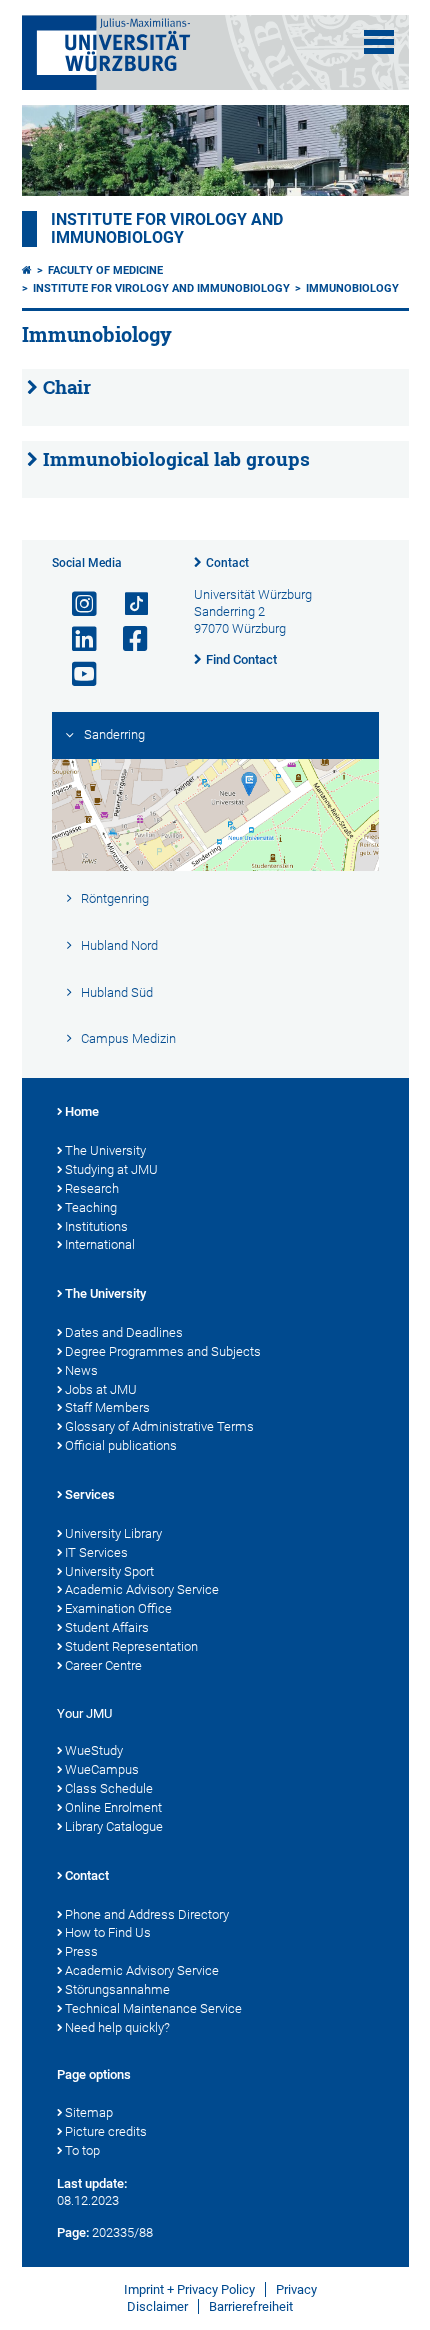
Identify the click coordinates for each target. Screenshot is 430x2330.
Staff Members (107, 1407)
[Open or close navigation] (379, 42)
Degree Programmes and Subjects (163, 1351)
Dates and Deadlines (124, 1332)
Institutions (96, 1226)
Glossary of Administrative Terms (159, 1426)
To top (82, 2150)
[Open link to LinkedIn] (76, 639)
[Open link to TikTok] (127, 604)
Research (92, 1188)
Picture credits (106, 2131)
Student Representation (131, 1646)
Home (82, 1111)
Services (90, 1494)
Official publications (121, 1445)
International (100, 1244)
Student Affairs (107, 1627)
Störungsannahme (117, 1989)
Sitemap (89, 2112)
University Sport (109, 1571)
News (81, 1370)
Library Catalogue (114, 1826)
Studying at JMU (111, 1169)
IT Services (96, 1552)
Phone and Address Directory (147, 1914)
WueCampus (102, 1769)
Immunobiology (352, 288)
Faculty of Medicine (105, 270)
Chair (67, 387)
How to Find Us (108, 1932)
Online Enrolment (113, 1807)
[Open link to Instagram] (76, 604)
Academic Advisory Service (142, 1589)
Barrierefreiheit (251, 2306)
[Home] (27, 270)
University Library (113, 1533)
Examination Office (118, 1608)
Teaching (91, 1207)
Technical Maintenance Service (153, 2008)
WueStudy (94, 1750)
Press (81, 1951)
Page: (73, 2232)
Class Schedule (109, 1788)
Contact (227, 563)
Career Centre (103, 1665)
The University (105, 1150)
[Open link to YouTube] (76, 674)
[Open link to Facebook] (127, 639)
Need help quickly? (117, 2027)
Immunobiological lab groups (176, 459)
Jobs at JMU (101, 1389)
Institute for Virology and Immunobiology (167, 229)
